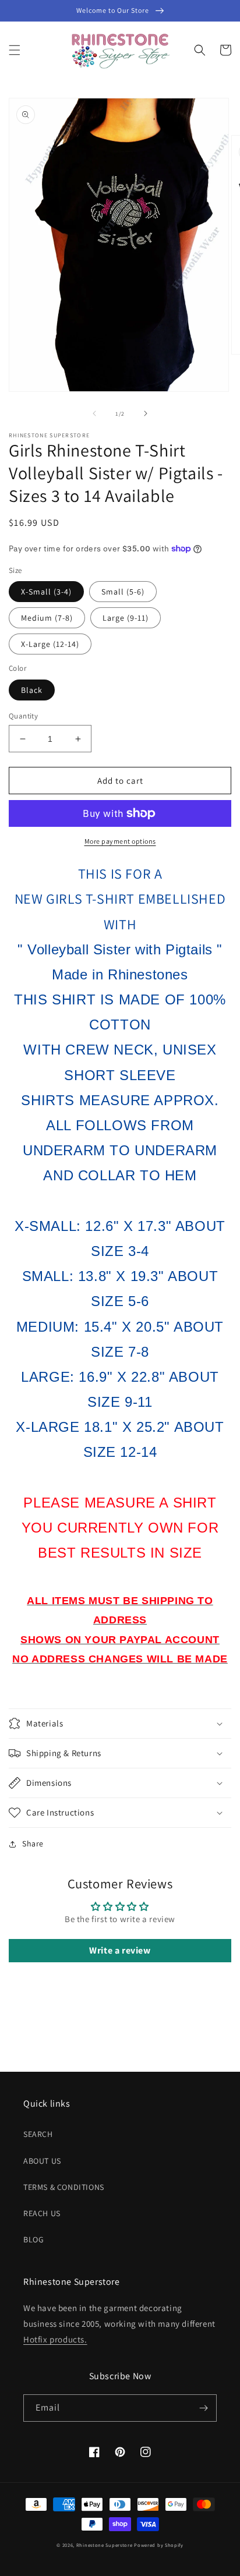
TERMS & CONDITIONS (64, 2187)
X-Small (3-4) (46, 592)
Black (32, 690)
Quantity (23, 716)
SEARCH (38, 2134)
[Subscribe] (203, 2408)
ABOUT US (42, 2161)
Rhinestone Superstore (105, 2545)
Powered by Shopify (159, 2545)
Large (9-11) (126, 618)
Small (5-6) (123, 592)
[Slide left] (94, 413)
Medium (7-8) (47, 618)
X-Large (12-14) (50, 644)
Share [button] (33, 1843)
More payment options (120, 841)
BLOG (33, 2239)
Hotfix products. (55, 2339)
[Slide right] (146, 413)
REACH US (42, 2213)
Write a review (120, 1950)
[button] (15, 50)
